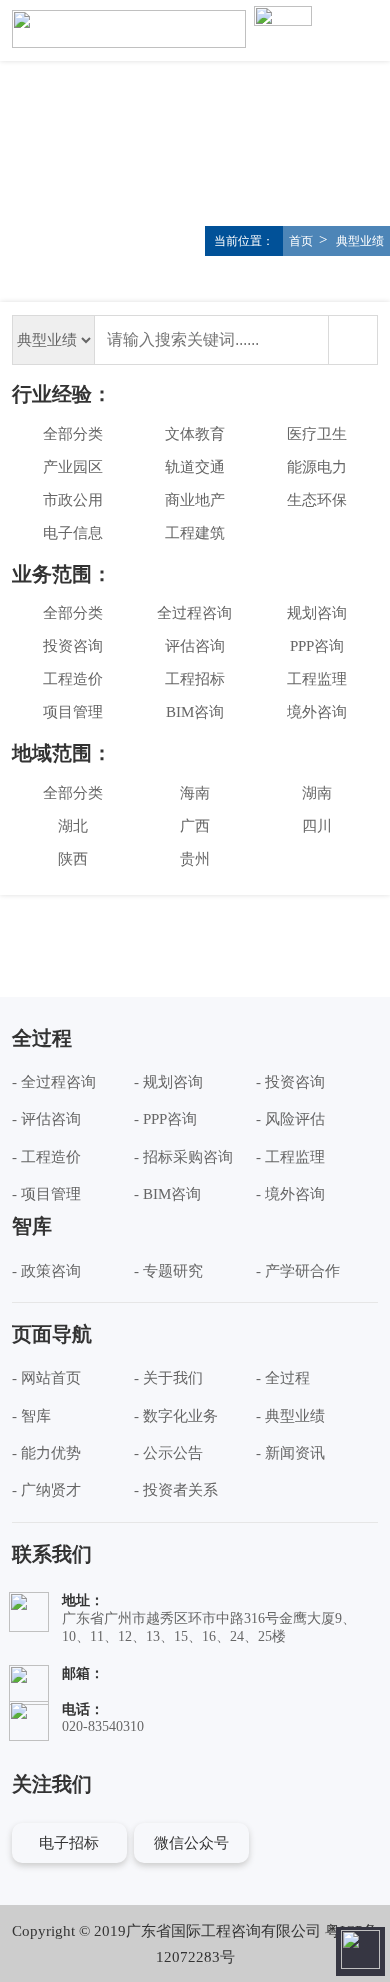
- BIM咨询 (167, 1194)
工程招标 (195, 679)
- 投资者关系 (176, 1490)
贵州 (195, 859)
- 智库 (31, 1416)
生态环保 (317, 500)
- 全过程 (283, 1378)
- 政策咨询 (46, 1271)
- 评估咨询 (46, 1119)
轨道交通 (195, 467)
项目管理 (73, 712)
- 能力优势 (46, 1453)
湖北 (73, 826)
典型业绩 (358, 241)
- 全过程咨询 (54, 1082)
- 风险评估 (290, 1119)
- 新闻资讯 (290, 1453)
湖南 (317, 793)
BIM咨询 (195, 712)
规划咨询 (317, 613)
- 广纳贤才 (46, 1490)
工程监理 (317, 679)
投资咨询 (73, 646)
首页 (301, 241)
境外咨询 (317, 712)
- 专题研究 (168, 1271)
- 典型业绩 (290, 1416)
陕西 (73, 859)
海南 (195, 793)
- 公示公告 (168, 1453)
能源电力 (317, 467)
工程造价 (73, 679)
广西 (195, 826)
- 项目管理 (46, 1194)
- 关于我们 (168, 1378)
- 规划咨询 (168, 1082)
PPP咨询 (317, 646)
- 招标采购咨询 (183, 1157)
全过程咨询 (194, 613)
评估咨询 (195, 646)
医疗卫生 (317, 434)
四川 (317, 826)
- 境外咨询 (290, 1194)
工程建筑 (195, 533)
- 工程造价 (46, 1157)
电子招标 (69, 1843)
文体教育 (195, 434)
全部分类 (73, 434)
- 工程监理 (290, 1157)
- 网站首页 (46, 1378)
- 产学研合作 (298, 1271)
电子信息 (73, 533)
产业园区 (73, 467)
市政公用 (73, 500)
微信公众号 (191, 1843)
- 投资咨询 (290, 1082)
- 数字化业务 (176, 1416)
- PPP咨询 (165, 1119)
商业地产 (195, 500)
